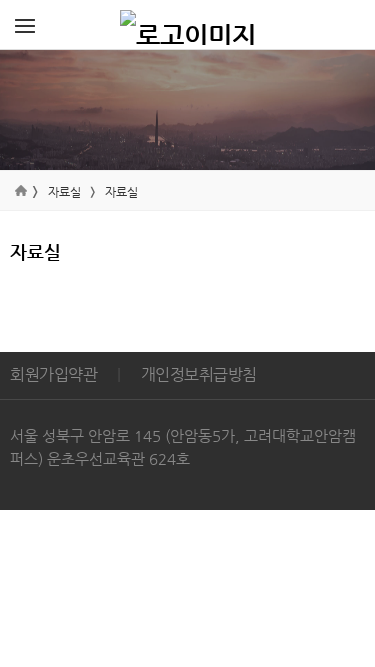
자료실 (64, 192)
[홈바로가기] (188, 25)
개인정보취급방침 (199, 374)
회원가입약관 (53, 374)
